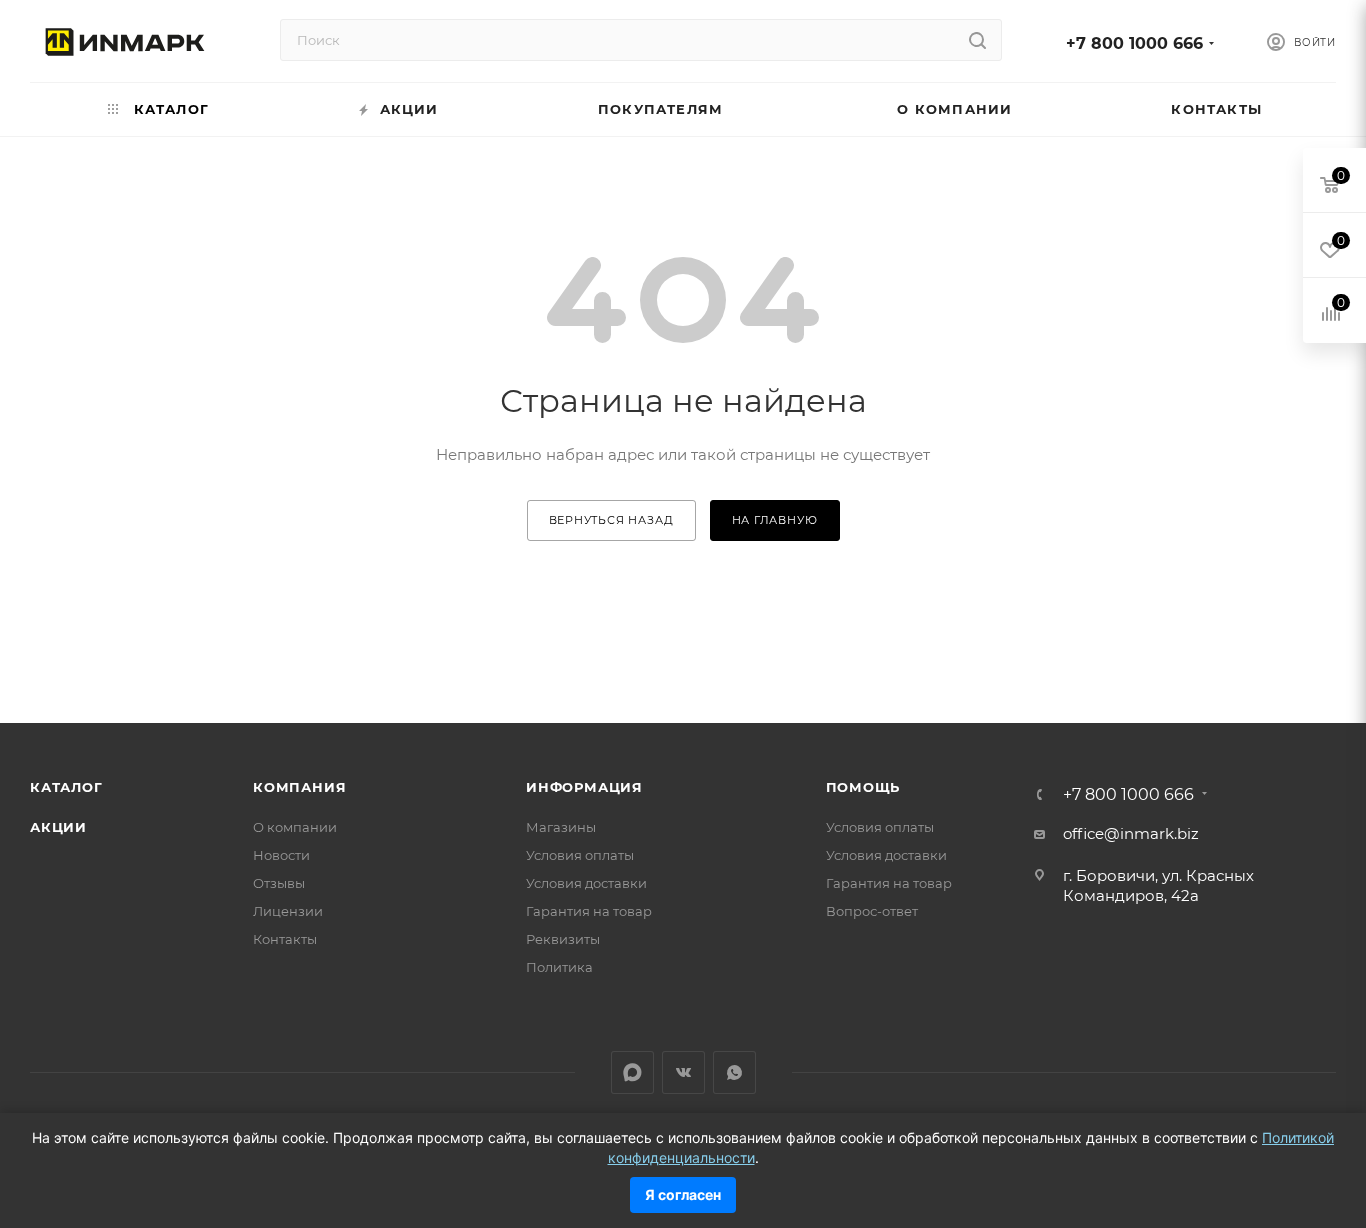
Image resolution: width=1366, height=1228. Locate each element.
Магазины (561, 827)
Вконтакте (683, 1072)
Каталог (66, 787)
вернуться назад (611, 520)
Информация (584, 787)
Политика (559, 967)
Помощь (863, 787)
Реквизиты (563, 939)
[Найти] (977, 40)
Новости (281, 855)
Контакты (285, 939)
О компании (295, 827)
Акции (58, 827)
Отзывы (279, 883)
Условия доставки (586, 883)
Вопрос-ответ (872, 911)
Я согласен (683, 1194)
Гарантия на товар (589, 911)
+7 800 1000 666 (1134, 43)
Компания (299, 787)
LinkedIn (632, 1072)
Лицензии (288, 911)
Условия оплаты (580, 855)
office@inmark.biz (1131, 833)
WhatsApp (734, 1072)
